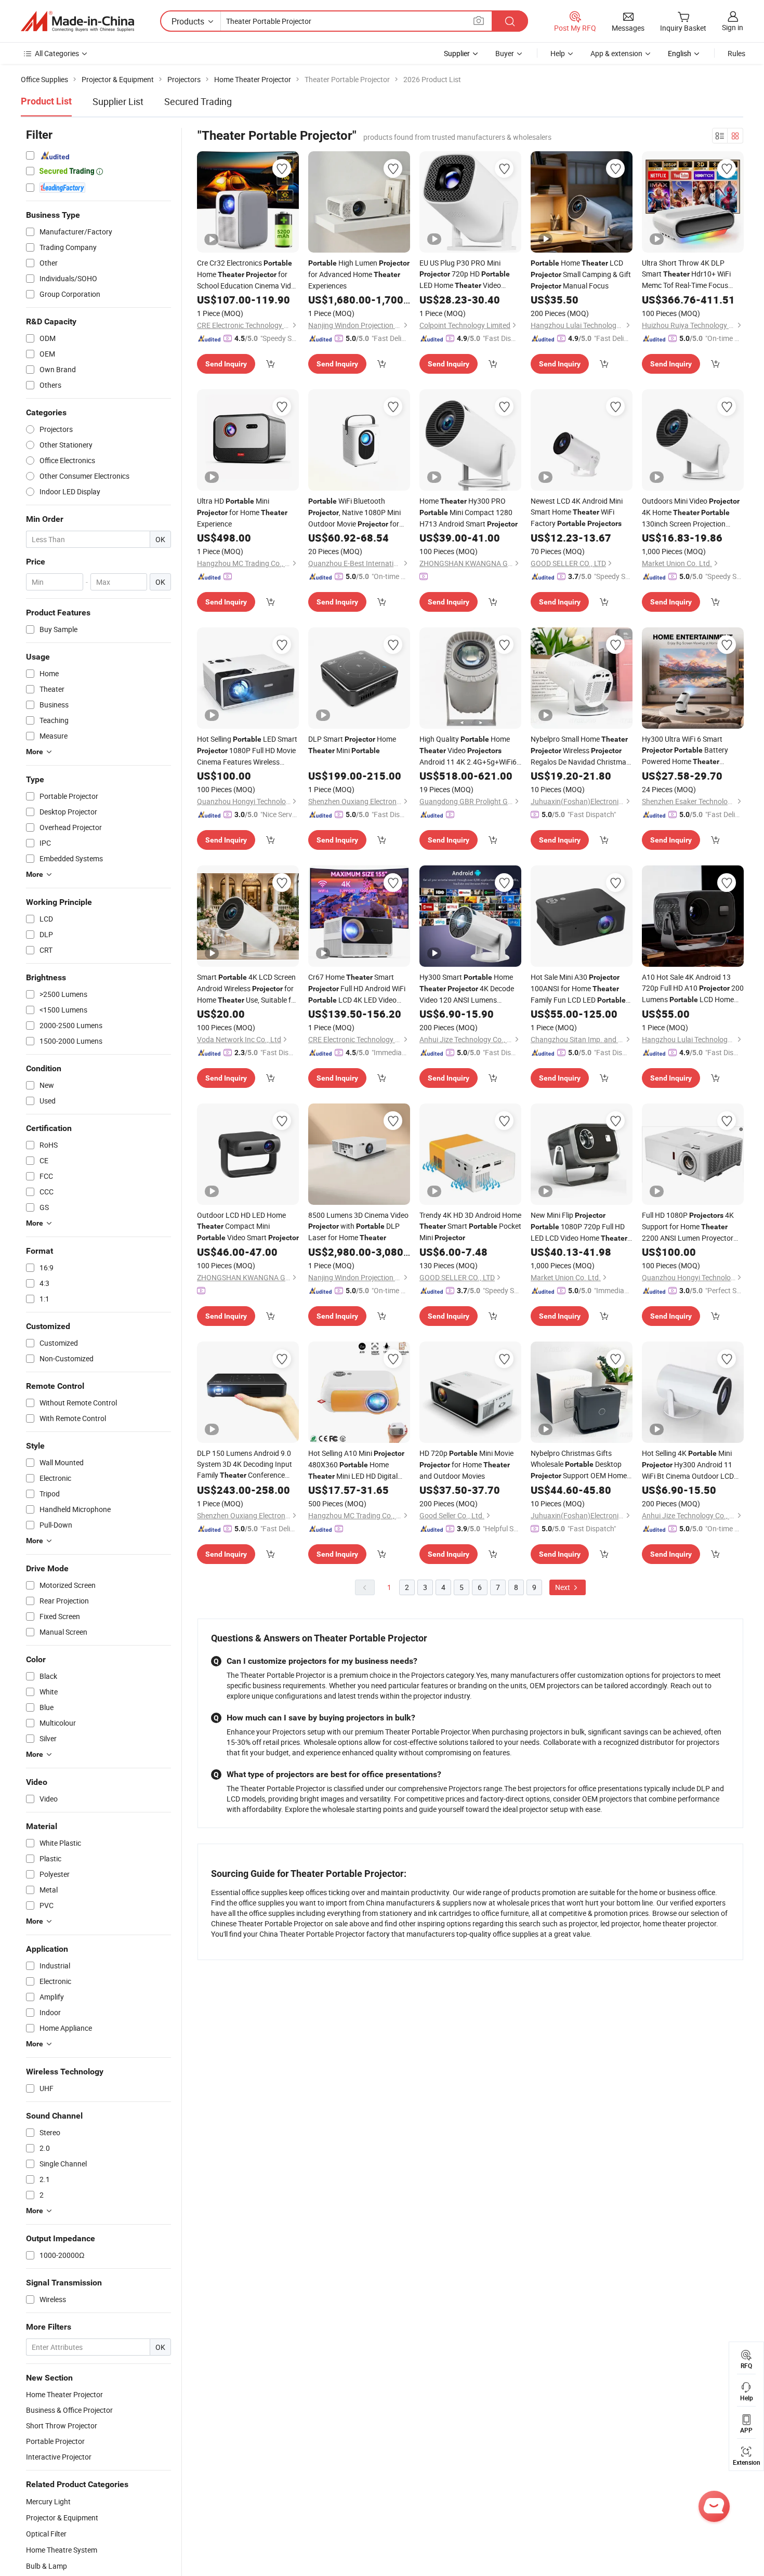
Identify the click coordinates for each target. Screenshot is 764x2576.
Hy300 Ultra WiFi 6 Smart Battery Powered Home (685, 751)
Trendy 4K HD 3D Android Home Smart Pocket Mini (470, 1226)
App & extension (616, 53)
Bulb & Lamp (47, 2566)
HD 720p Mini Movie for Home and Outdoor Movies (466, 1464)
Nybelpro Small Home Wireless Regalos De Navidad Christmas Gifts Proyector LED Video (580, 751)
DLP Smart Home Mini (352, 745)
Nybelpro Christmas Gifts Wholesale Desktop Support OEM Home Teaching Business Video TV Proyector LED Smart (579, 1465)
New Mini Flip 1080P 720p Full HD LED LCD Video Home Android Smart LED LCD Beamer (579, 1227)
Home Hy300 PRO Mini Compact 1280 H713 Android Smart (469, 512)
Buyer (505, 53)
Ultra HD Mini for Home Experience (242, 512)
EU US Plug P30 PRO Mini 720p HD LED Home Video (465, 274)
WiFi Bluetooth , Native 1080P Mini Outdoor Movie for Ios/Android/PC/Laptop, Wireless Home (354, 513)
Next (563, 1587)
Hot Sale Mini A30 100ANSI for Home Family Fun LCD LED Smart (578, 989)
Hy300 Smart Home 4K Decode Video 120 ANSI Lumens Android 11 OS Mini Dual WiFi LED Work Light (467, 989)
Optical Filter (46, 2534)
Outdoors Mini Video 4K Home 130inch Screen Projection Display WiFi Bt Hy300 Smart (691, 512)
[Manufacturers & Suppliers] (77, 21)
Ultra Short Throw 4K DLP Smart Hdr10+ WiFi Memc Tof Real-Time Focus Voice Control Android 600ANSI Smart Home (692, 274)
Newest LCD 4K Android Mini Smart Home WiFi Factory (577, 512)
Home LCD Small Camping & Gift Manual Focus (581, 274)
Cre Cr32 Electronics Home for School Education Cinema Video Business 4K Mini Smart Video (248, 274)
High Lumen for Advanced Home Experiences (359, 274)
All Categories (57, 53)
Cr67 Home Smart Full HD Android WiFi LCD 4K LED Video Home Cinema (357, 989)
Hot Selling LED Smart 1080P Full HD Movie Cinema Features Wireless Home (247, 751)
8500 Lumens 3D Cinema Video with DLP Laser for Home (358, 1226)
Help (558, 53)
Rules (736, 53)
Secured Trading (198, 101)
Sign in (733, 27)
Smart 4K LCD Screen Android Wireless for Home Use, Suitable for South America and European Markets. (247, 989)
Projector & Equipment (62, 2518)
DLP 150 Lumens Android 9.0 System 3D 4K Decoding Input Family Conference (245, 1464)
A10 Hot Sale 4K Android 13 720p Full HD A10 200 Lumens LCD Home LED (693, 989)
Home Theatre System (62, 2550)
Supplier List (118, 101)
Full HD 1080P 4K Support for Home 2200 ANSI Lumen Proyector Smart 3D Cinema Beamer (688, 1227)
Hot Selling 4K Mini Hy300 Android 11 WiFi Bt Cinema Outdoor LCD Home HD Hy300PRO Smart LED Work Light (690, 1465)
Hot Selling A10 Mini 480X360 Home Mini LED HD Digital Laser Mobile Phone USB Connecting (356, 1465)
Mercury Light (48, 2501)
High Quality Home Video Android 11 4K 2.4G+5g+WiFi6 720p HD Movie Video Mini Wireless (468, 751)
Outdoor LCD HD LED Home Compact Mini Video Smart (248, 1226)
